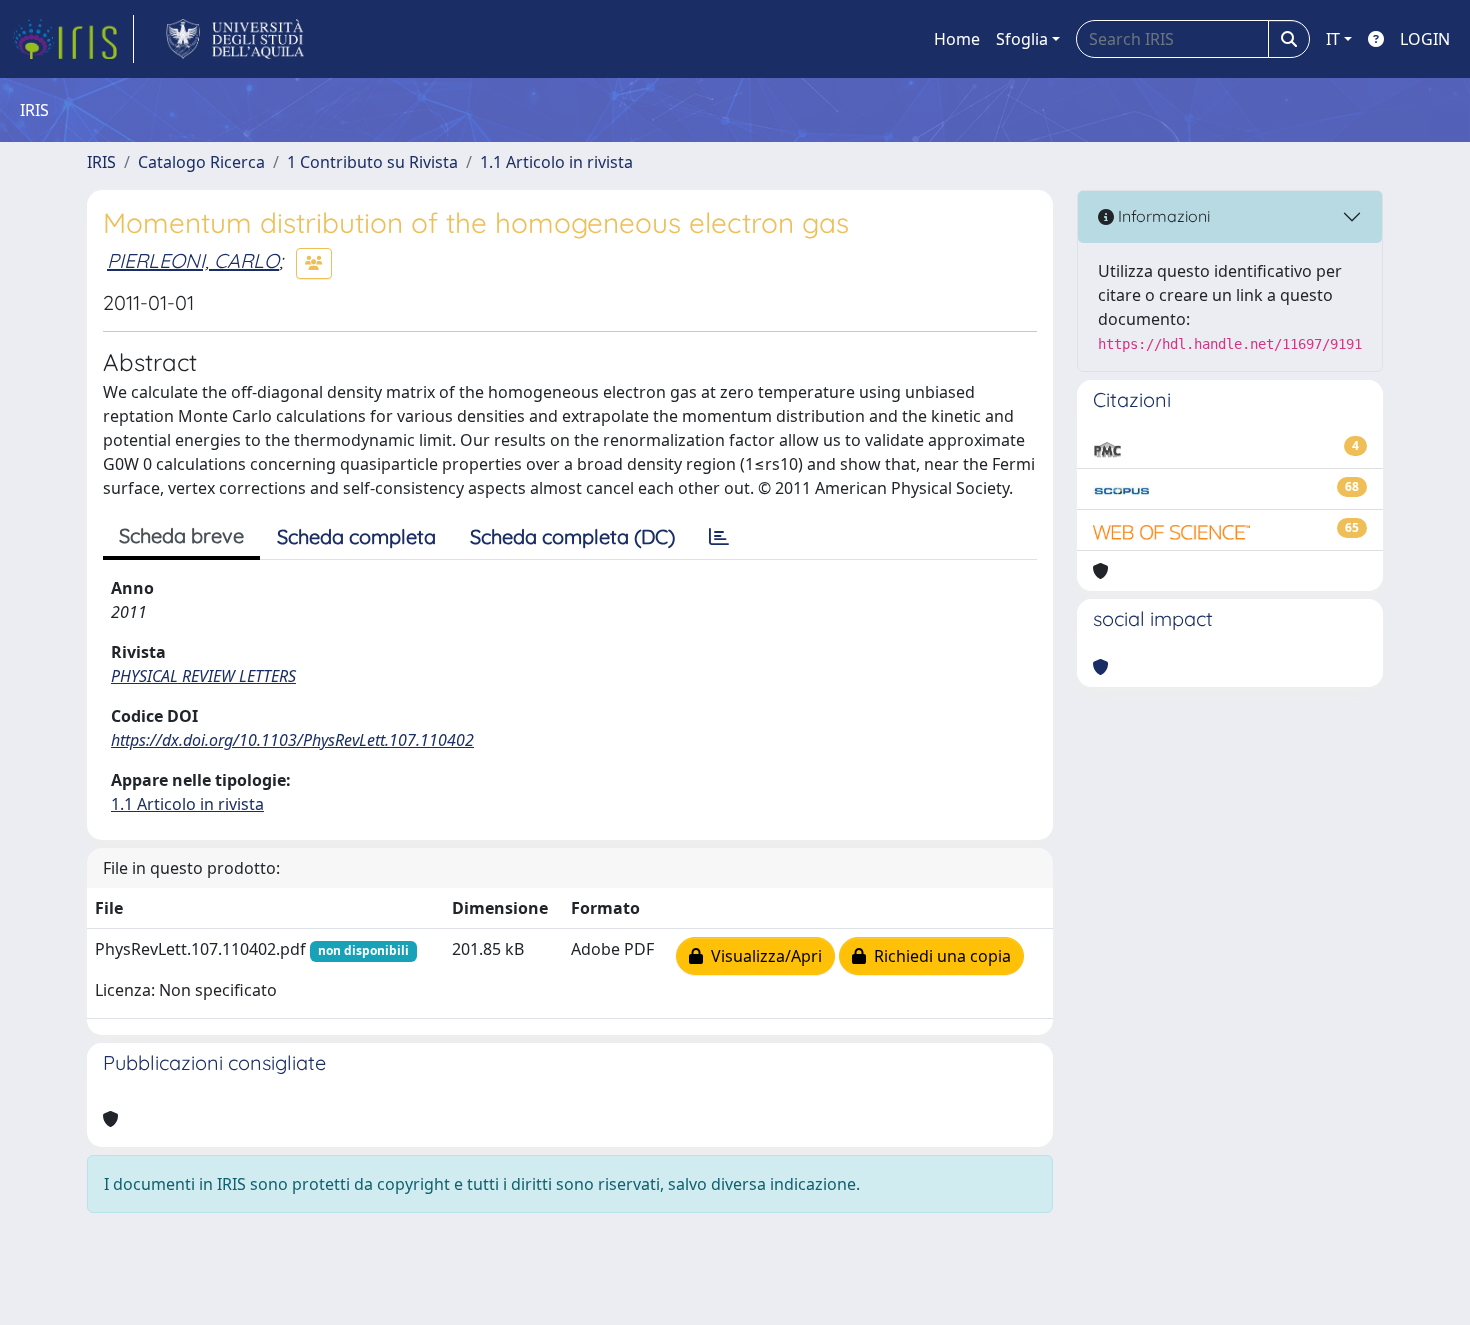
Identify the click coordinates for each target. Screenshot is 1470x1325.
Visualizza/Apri (762, 956)
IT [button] (1333, 39)
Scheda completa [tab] (356, 536)
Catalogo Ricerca (201, 162)
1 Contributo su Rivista (372, 162)
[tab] (719, 537)
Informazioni (1162, 216)
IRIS (101, 162)
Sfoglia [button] (1022, 39)
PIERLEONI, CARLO (193, 260)
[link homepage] (73, 39)
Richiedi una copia (938, 956)
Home (957, 39)
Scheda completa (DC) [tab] (572, 536)
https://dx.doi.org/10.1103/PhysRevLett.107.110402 (292, 740)
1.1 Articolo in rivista (556, 162)
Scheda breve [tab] (181, 535)
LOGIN (1425, 39)
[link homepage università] (235, 39)
